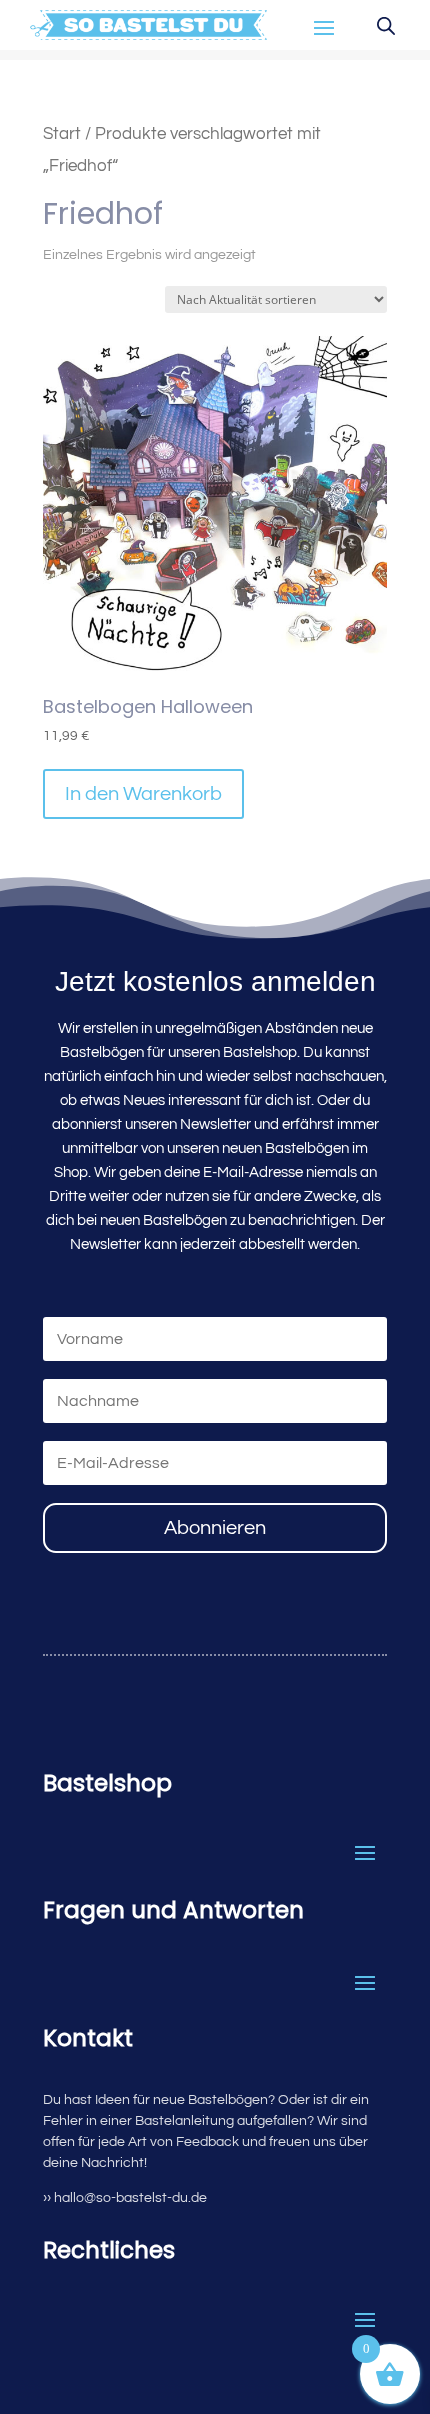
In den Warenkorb (143, 794)
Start (62, 133)
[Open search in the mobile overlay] (386, 26)
